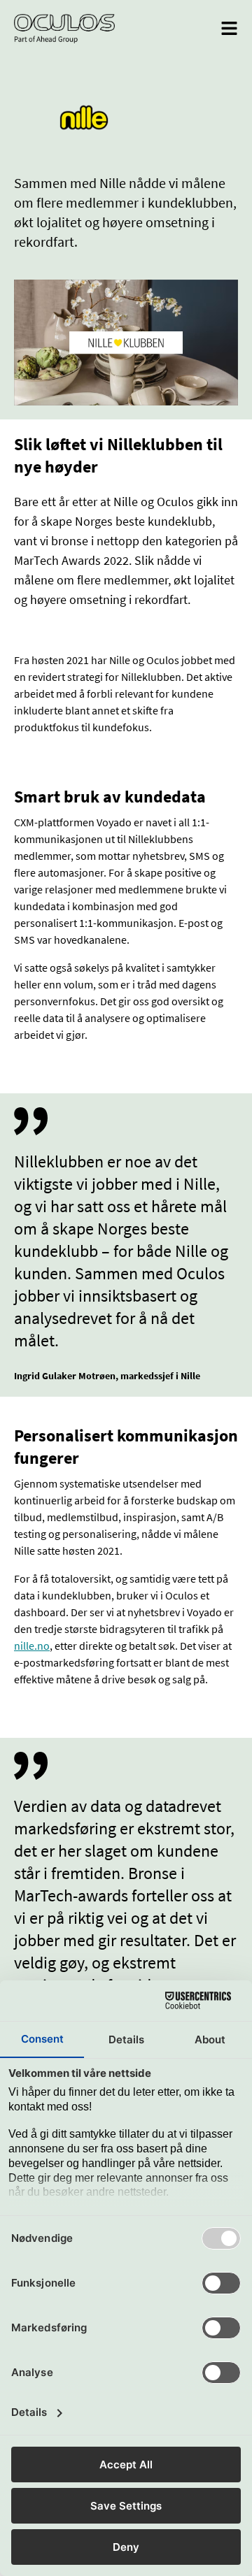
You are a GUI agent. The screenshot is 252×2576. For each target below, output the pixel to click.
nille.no (32, 1646)
